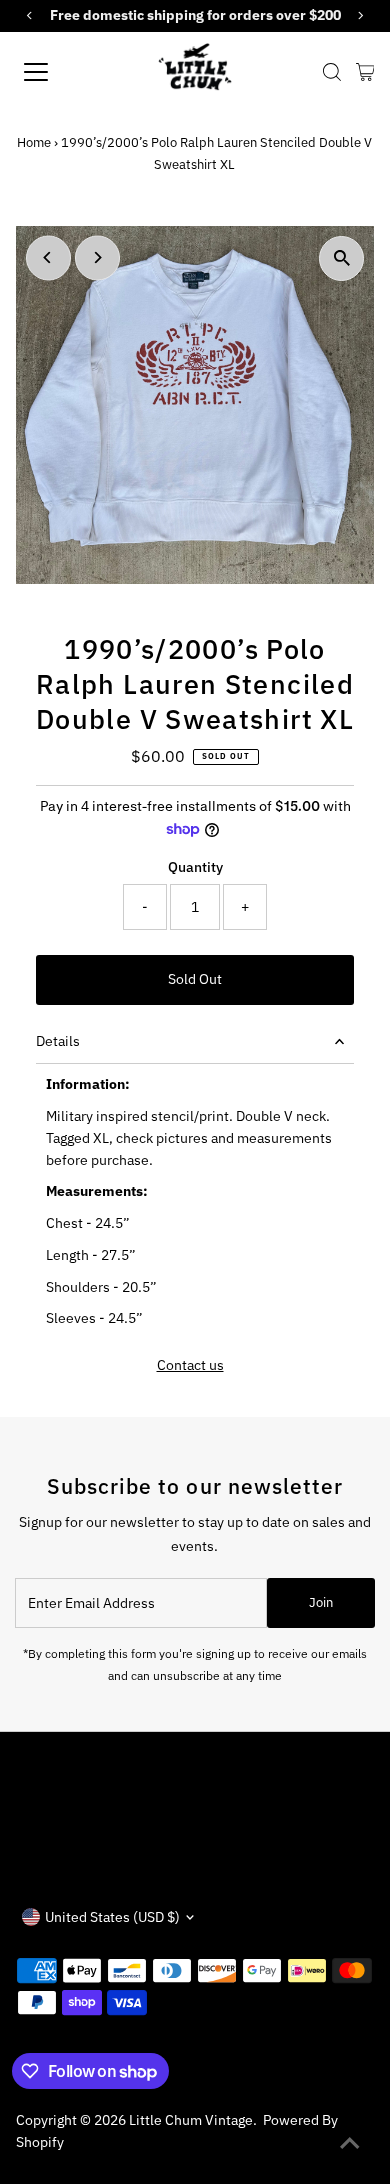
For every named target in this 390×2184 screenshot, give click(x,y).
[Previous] (48, 257)
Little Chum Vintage (191, 2120)
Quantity (195, 867)
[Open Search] (332, 72)
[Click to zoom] (341, 258)
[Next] (97, 257)
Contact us (190, 1366)
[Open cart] (365, 72)
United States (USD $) (112, 1917)
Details (58, 1041)
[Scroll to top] (350, 2144)
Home (34, 142)
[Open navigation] (53, 72)
